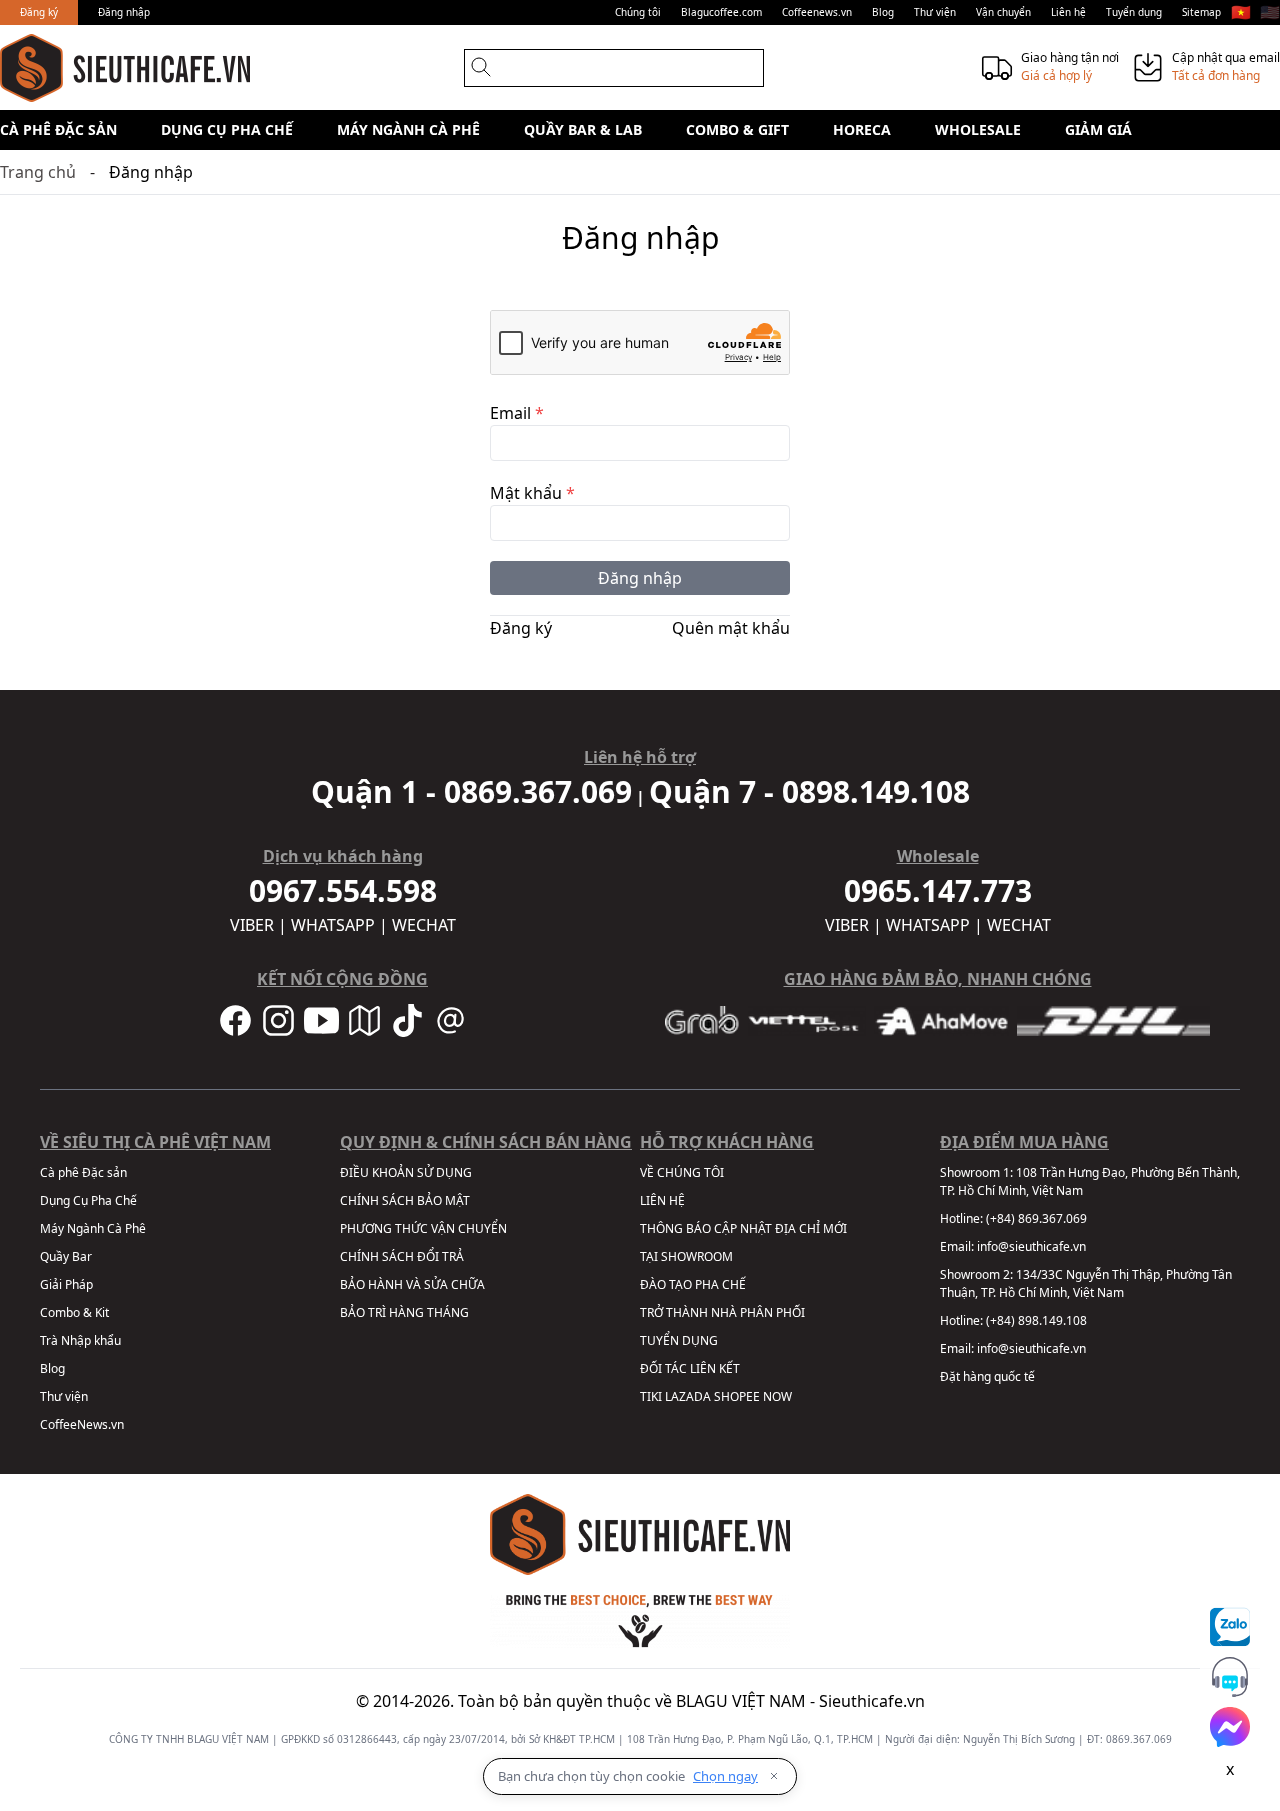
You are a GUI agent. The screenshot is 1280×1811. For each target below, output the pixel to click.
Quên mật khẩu (731, 628)
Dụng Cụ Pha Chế (227, 129)
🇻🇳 (1241, 12)
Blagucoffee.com (721, 12)
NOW (777, 1396)
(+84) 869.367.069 (1036, 1218)
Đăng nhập (124, 12)
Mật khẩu (532, 493)
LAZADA (688, 1396)
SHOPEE (737, 1396)
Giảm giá (1098, 129)
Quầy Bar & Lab (583, 129)
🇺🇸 (1270, 12)
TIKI (651, 1396)
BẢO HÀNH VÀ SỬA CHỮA (412, 1284)
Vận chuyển (1003, 12)
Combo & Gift (737, 129)
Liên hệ (1068, 12)
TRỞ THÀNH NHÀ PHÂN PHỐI (722, 1312)
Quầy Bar (66, 1256)
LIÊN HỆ (662, 1200)
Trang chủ (38, 172)
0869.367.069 (1139, 1739)
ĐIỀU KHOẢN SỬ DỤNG (406, 1172)
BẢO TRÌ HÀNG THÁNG (404, 1312)
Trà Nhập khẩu (80, 1340)
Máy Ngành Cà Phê (408, 129)
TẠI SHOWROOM (686, 1256)
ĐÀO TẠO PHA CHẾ (693, 1284)
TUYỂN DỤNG (679, 1340)
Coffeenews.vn (817, 12)
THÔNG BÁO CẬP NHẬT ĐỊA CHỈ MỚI (743, 1228)
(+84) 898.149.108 (1036, 1320)
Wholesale (978, 129)
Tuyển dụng (1134, 12)
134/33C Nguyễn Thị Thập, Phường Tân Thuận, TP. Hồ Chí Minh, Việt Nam (1086, 1283)
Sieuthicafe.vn (872, 1701)
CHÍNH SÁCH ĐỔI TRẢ (402, 1256)
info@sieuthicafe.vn (1031, 1246)
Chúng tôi (638, 12)
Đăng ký (39, 12)
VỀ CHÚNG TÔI (682, 1172)
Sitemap (1201, 12)
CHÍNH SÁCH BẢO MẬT (405, 1200)
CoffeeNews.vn (82, 1424)
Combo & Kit (74, 1312)
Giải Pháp (66, 1284)
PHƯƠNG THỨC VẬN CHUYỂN (423, 1228)
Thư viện (935, 12)
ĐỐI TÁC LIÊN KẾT (690, 1368)
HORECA (862, 129)
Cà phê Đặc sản (58, 129)
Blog (883, 12)
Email (517, 413)
